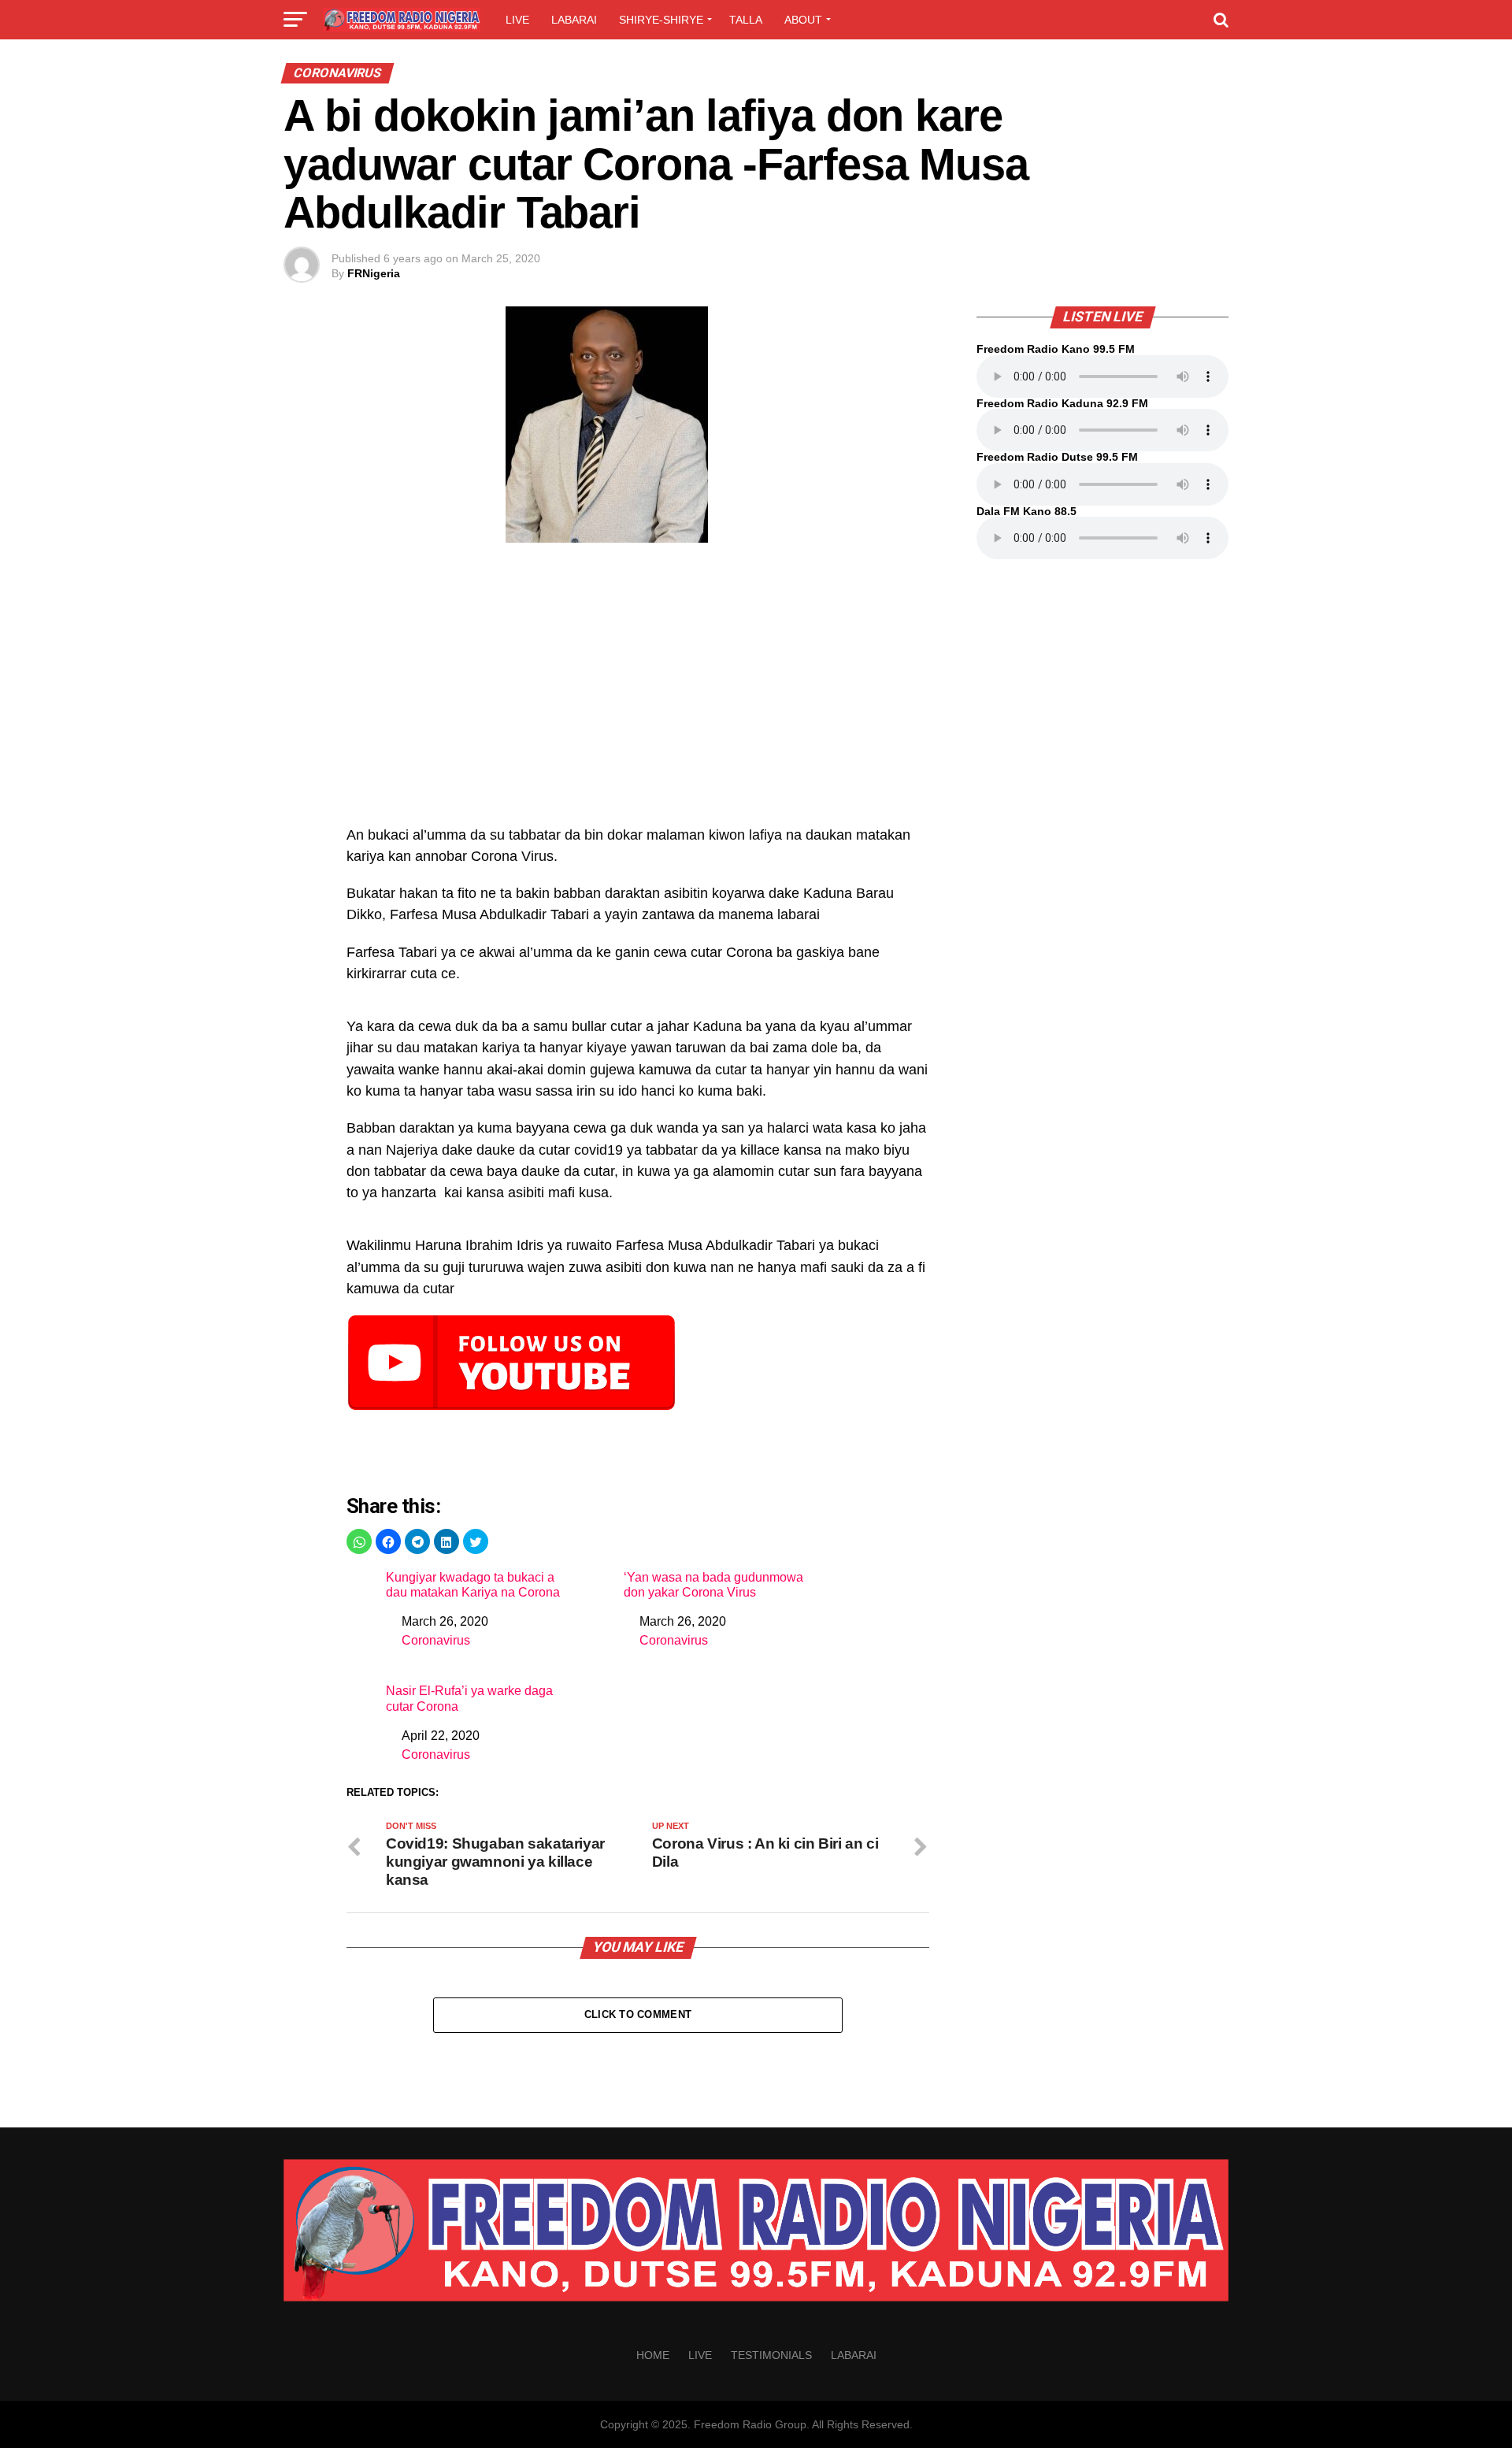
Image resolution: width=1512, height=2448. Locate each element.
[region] (638, 692)
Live (517, 20)
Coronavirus (436, 1640)
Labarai (574, 20)
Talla (746, 20)
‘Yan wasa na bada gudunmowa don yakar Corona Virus (713, 1585)
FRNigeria (374, 273)
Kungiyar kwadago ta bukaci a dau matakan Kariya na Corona (473, 1585)
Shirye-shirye (661, 20)
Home (653, 2355)
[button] (359, 1541)
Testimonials (771, 2355)
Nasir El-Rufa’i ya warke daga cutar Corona (469, 1698)
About (803, 20)
